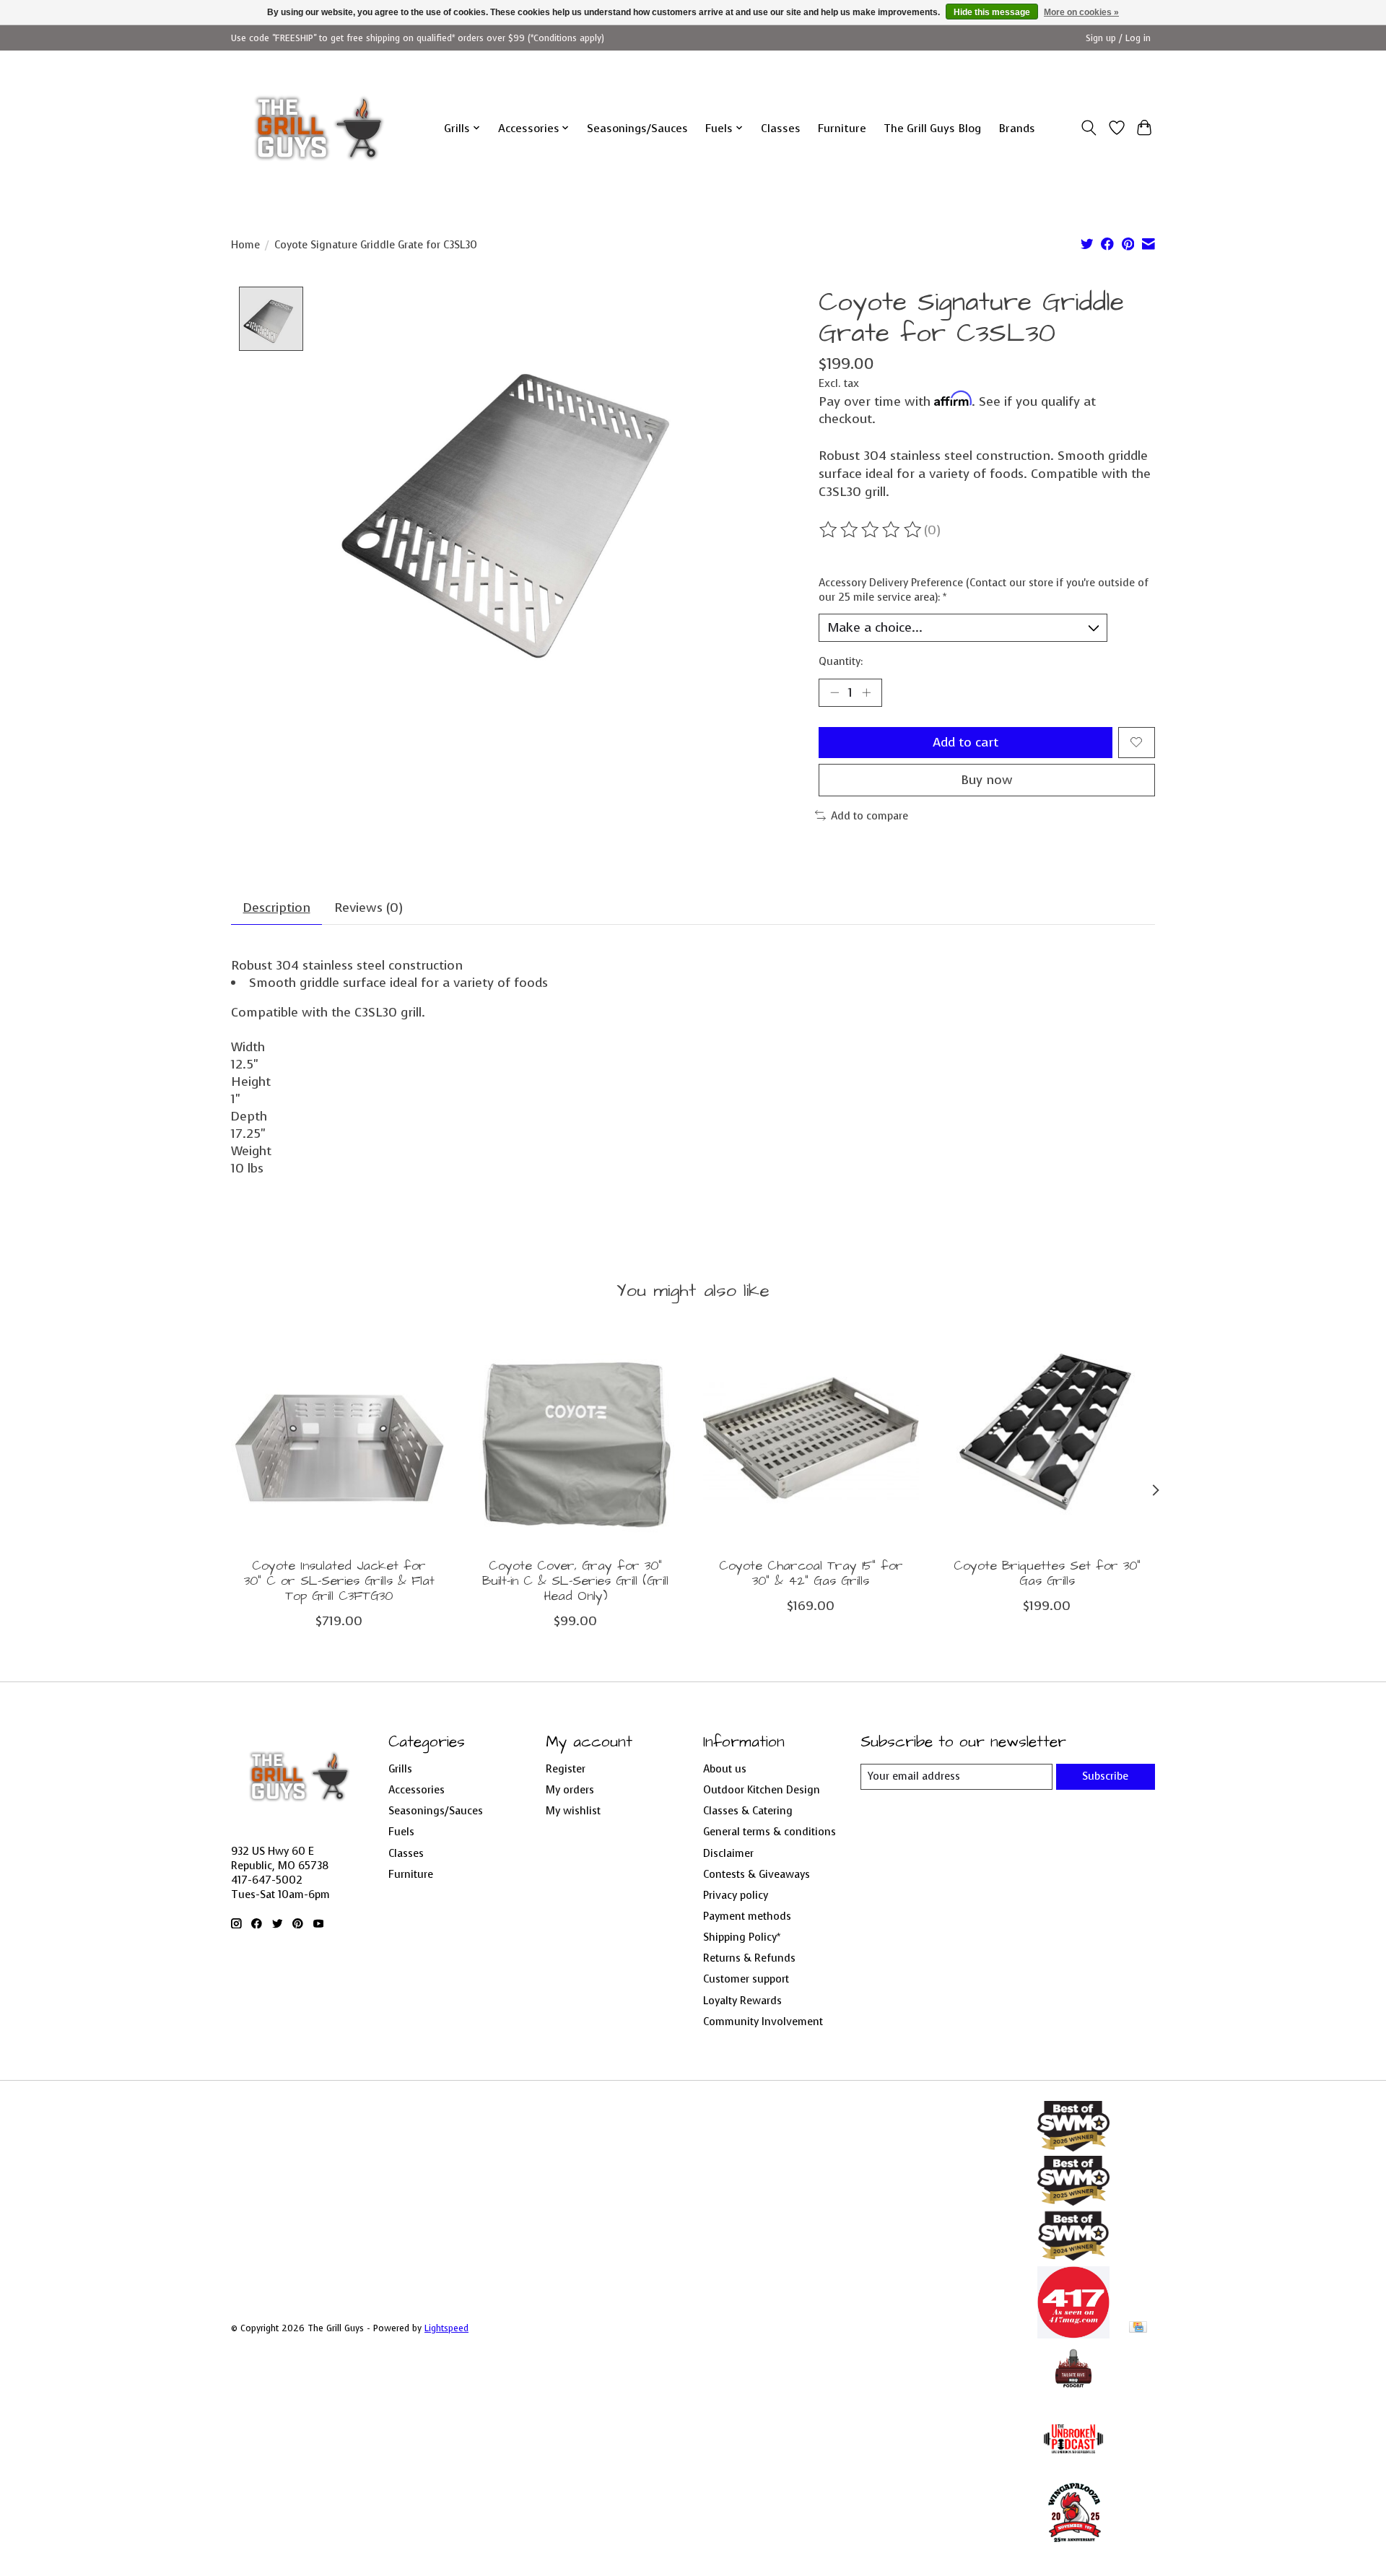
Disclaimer (728, 1853)
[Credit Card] (1138, 2328)
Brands (1017, 128)
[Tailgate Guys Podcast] (1073, 2394)
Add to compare (869, 816)
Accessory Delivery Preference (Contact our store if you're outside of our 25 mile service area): (984, 590)
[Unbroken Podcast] (1073, 2471)
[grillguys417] (319, 128)
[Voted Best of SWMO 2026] (1073, 2147)
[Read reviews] (871, 530)
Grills (400, 1769)
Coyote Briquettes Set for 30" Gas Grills (1047, 1574)
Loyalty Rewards (742, 2001)
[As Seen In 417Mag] (1073, 2334)
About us (725, 1769)
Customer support (746, 1979)
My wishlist (573, 1811)
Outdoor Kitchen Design (762, 1790)
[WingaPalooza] (1073, 2547)
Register (566, 1769)
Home (245, 245)
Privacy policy (736, 1895)
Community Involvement (763, 2022)
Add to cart (966, 742)
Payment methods (747, 1916)
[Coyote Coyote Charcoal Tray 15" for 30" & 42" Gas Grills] (811, 1439)
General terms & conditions (770, 1832)
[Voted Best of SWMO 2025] (1073, 2201)
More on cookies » (1081, 12)
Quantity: (841, 661)
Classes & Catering (748, 1811)
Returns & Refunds (749, 1958)
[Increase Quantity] (866, 692)
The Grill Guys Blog (932, 128)
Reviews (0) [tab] (369, 908)
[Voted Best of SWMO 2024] (1073, 2258)
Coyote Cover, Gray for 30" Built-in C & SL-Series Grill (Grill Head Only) (575, 1581)
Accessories (417, 1790)
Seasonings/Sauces (637, 128)
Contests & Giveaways (757, 1874)
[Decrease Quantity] (834, 692)
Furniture (842, 128)
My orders (570, 1790)
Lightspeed (446, 2328)
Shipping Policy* (742, 1937)
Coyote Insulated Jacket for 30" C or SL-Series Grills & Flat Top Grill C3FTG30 (339, 1581)
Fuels (401, 1832)
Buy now (987, 780)
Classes (781, 128)
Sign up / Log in (1118, 38)
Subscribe (1105, 1776)
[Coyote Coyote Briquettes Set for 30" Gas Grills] (1047, 1439)
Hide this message (992, 12)
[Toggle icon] (1089, 128)
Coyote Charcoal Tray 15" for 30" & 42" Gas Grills (811, 1574)
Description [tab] (277, 908)
